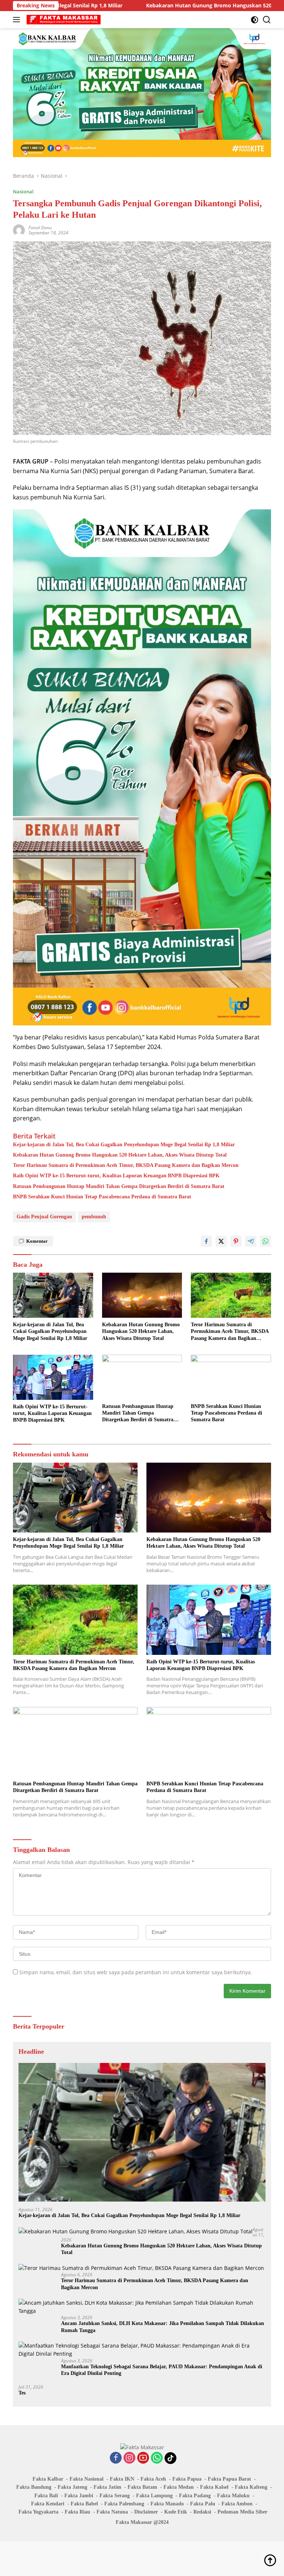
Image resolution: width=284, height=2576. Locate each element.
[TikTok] (170, 2458)
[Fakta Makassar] (63, 20)
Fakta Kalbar (48, 2479)
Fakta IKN (122, 2479)
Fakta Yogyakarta (38, 2512)
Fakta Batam (142, 2487)
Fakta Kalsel (214, 2487)
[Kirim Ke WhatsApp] (266, 1241)
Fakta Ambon (237, 2504)
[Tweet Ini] (221, 1241)
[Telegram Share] (251, 1241)
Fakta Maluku (233, 2496)
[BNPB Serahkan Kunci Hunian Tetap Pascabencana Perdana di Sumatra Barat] (231, 1377)
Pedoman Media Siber (242, 2512)
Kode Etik (176, 2512)
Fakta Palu (203, 2504)
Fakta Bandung (34, 2487)
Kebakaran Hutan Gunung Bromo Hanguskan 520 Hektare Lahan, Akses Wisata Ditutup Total (157, 6)
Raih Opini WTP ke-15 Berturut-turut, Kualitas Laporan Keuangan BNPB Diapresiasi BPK (116, 1176)
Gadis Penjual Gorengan (44, 1217)
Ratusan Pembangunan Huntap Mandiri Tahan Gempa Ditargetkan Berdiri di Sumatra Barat (119, 1186)
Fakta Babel (84, 2504)
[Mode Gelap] (255, 20)
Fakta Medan (179, 2487)
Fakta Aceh (153, 2479)
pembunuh (94, 1217)
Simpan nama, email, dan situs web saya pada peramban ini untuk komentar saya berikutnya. (136, 1972)
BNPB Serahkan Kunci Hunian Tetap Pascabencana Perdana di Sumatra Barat (102, 1197)
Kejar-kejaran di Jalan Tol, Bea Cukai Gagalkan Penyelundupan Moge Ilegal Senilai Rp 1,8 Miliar (124, 1145)
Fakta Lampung (154, 2496)
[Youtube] (143, 2458)
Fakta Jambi (79, 2496)
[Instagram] (129, 2458)
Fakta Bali (46, 2496)
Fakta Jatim (107, 2487)
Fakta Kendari (48, 2504)
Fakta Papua (187, 2479)
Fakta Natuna (112, 2512)
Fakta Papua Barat (229, 2479)
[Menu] (18, 20)
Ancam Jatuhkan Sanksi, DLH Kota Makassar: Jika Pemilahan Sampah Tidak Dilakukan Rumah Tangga (163, 2327)
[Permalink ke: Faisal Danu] (19, 230)
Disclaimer (146, 2512)
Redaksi (202, 2512)
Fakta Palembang (124, 2504)
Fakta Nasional (87, 2479)
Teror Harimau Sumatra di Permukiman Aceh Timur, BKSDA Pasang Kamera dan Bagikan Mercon (126, 1165)
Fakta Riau (77, 2512)
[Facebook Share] (206, 1241)
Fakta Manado (167, 2504)
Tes (22, 2393)
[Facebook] (116, 2458)
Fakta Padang (195, 2496)
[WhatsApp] (157, 2458)
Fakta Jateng (72, 2487)
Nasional (23, 191)
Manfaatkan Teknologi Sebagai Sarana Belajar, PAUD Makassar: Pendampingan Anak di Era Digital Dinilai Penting (162, 2370)
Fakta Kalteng (251, 2487)
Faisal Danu (40, 228)
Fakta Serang (115, 2496)
